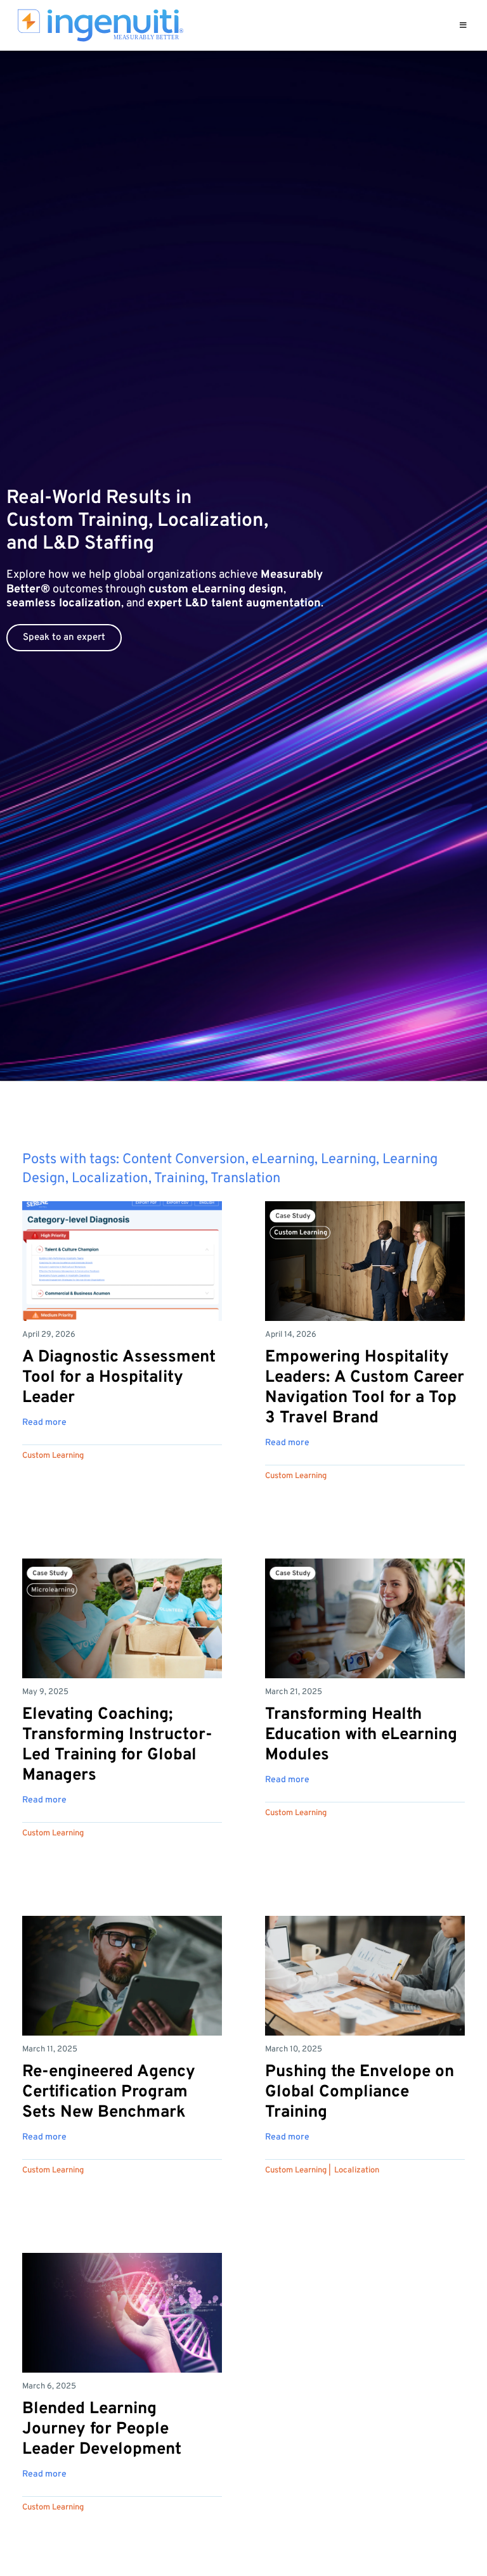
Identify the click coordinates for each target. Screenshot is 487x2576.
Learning (348, 1160)
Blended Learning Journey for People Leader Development (102, 2429)
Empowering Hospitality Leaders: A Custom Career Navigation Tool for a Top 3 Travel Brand (365, 1388)
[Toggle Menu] (463, 25)
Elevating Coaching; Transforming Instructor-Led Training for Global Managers (117, 1745)
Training (179, 1179)
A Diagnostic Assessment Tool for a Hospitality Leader (119, 1378)
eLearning (283, 1160)
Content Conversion (184, 1160)
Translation (245, 1179)
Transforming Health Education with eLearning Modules (361, 1735)
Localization (110, 1179)
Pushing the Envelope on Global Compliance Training (360, 2092)
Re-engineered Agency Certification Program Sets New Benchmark (109, 2092)
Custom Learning (53, 1456)
